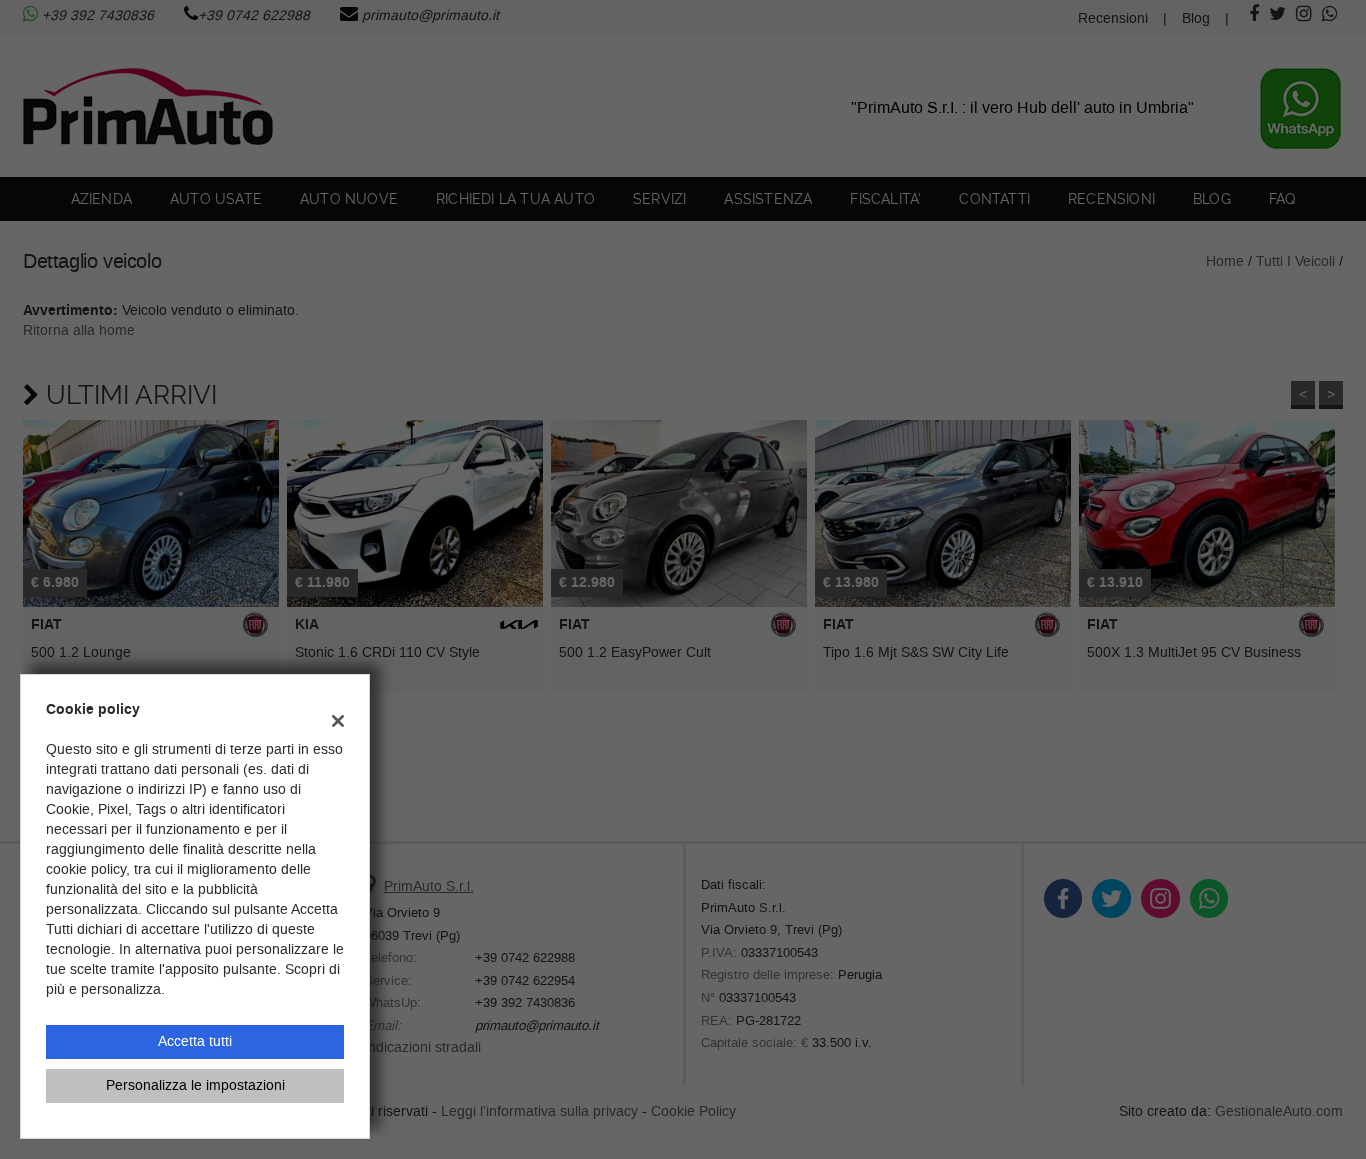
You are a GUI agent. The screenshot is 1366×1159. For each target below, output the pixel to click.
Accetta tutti (195, 1041)
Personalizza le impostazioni (195, 1085)
